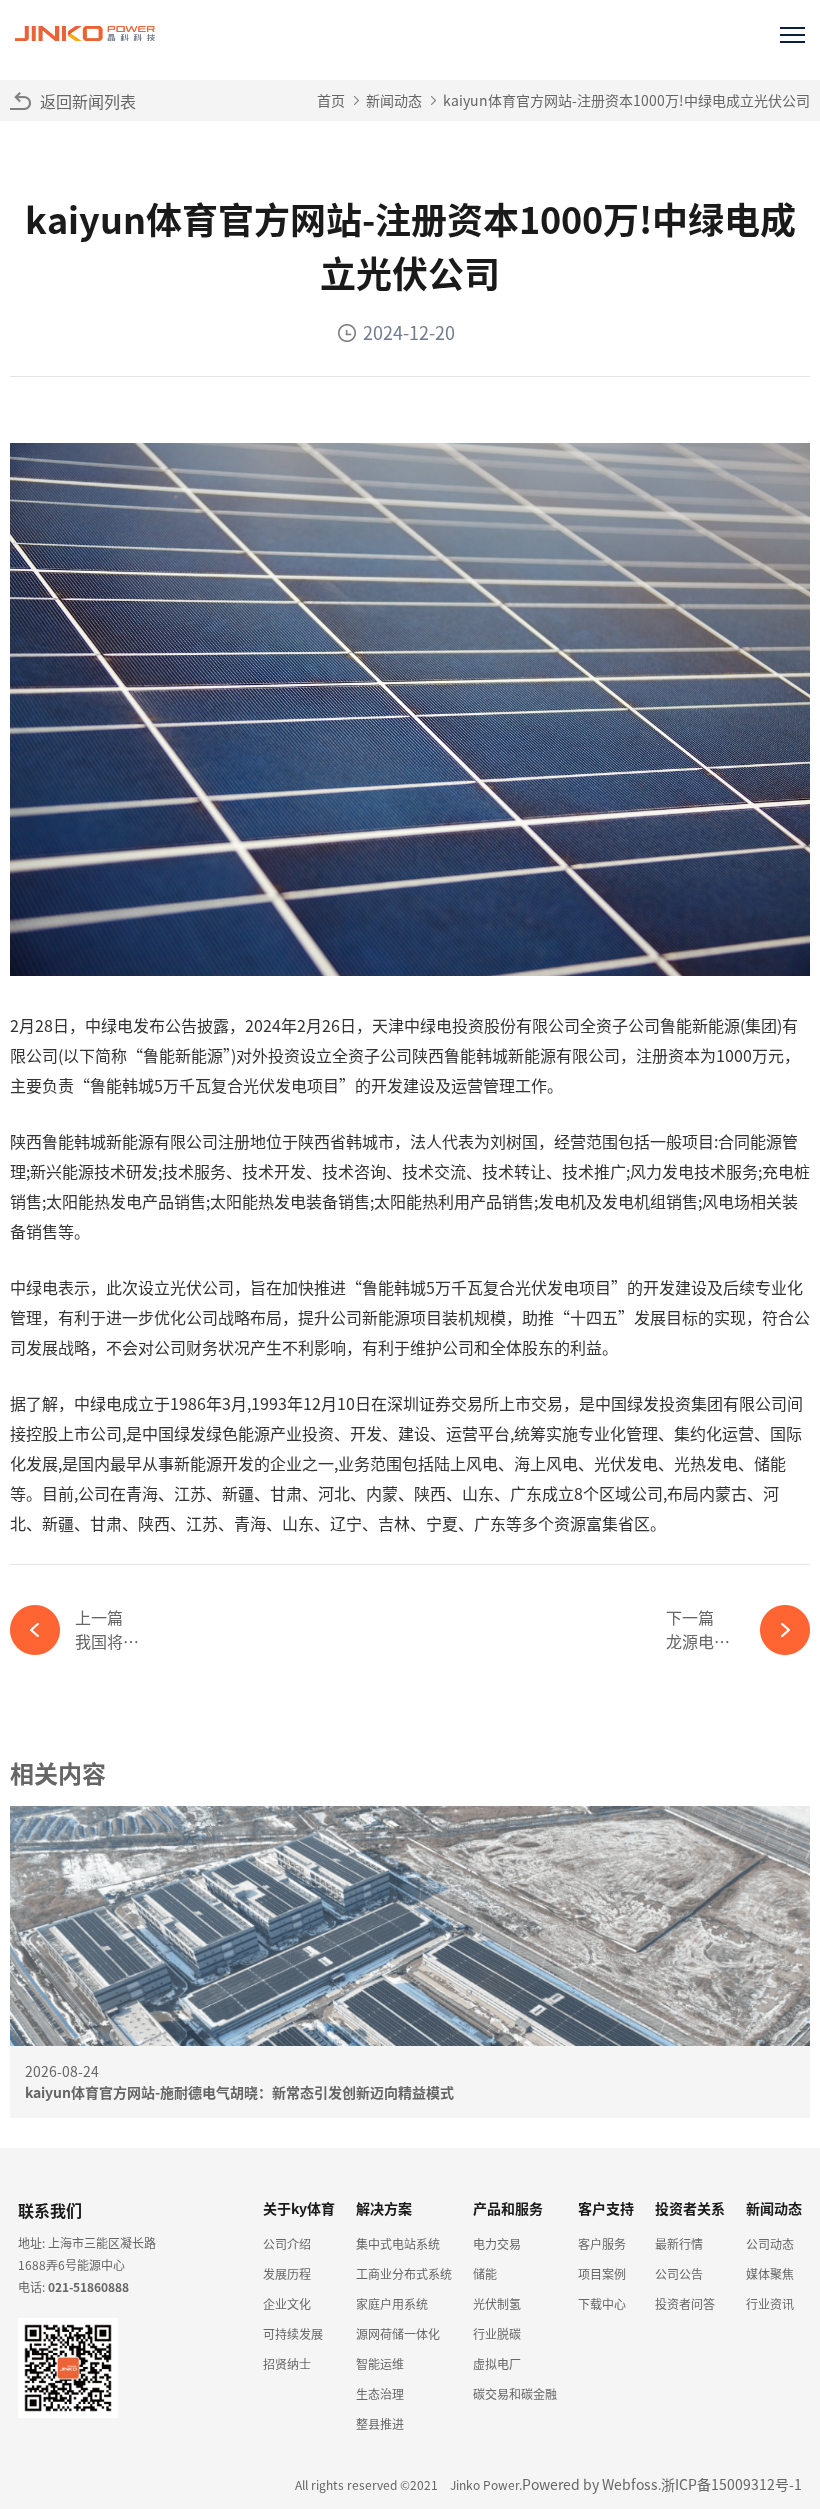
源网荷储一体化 (398, 2333)
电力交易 (497, 2243)
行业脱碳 (497, 2333)
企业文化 (287, 2303)
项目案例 (602, 2273)
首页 (331, 100)
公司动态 (770, 2243)
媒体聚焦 (770, 2273)
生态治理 (380, 2393)
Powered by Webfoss (590, 2484)
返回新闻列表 (88, 101)
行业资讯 (770, 2303)
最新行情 (679, 2243)
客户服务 (602, 2243)
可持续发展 (293, 2333)
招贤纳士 (287, 2363)
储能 (485, 2273)
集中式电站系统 (398, 2243)
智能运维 (380, 2363)
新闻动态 (394, 100)
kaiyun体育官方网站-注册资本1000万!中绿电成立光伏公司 (626, 100)
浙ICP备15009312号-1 (731, 2484)
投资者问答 (685, 2303)
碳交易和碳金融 (515, 2393)
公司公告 (679, 2273)
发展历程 (287, 2273)
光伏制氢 (497, 2303)
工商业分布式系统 (404, 2273)
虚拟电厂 (497, 2363)
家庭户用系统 (392, 2303)
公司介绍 (287, 2243)
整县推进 (380, 2423)
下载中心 (602, 2303)
